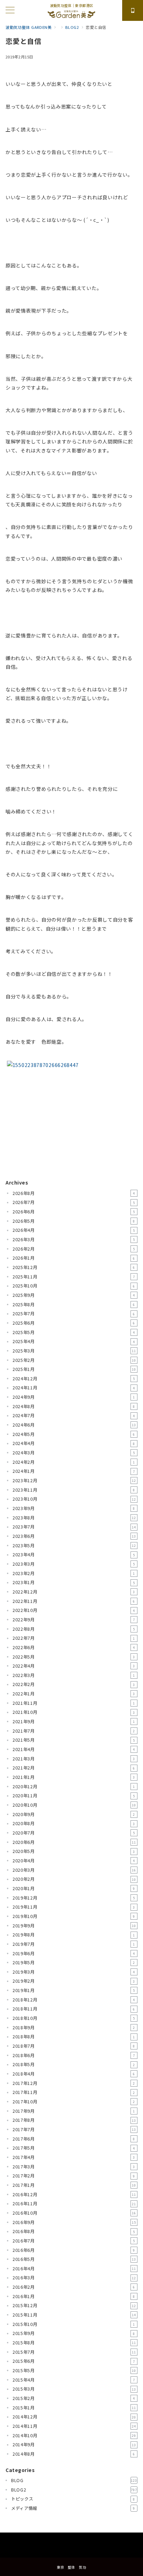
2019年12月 (74, 1898)
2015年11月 (74, 2315)
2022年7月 (74, 1638)
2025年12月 (74, 1267)
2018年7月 (74, 2046)
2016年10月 (74, 2213)
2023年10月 (74, 1499)
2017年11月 (74, 2092)
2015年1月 (74, 2408)
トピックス (73, 2499)
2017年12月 (74, 2083)
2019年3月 (74, 1972)
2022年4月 (74, 1666)
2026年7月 (74, 1202)
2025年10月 (74, 1286)
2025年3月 (74, 1351)
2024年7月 (74, 1415)
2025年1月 (74, 1369)
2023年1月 (74, 1582)
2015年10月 (74, 2324)
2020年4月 (74, 1861)
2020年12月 (74, 1787)
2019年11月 (74, 1907)
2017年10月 (74, 2102)
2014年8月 (74, 2454)
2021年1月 (74, 1777)
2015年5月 (74, 2370)
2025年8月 (74, 1305)
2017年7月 (74, 2129)
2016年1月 (74, 2296)
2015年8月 (74, 2343)
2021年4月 (74, 1749)
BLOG (74, 2480)
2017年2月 (74, 2176)
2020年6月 (74, 1842)
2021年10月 (74, 1712)
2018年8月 (74, 2037)
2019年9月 (74, 1926)
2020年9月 (74, 1814)
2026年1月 (74, 1258)
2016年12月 (74, 2194)
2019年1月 (74, 1990)
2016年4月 (74, 2269)
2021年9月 (74, 1722)
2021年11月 (74, 1703)
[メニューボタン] (10, 11)
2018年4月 (74, 2074)
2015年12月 (74, 2305)
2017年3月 (74, 2167)
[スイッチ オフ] (133, 10)
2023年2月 (74, 1573)
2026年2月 (74, 1249)
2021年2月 (74, 1768)
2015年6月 (74, 2361)
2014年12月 (74, 2417)
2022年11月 (74, 1601)
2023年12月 (74, 1480)
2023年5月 (74, 1546)
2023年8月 (74, 1518)
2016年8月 (74, 2231)
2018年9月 (74, 2028)
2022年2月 (74, 1684)
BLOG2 (74, 2490)
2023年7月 (74, 1527)
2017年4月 (74, 2157)
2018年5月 (74, 2064)
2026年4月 (74, 1230)
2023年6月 (74, 1536)
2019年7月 (74, 1944)
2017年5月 (74, 2148)
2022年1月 (74, 1694)
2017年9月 (74, 2111)
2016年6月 (74, 2250)
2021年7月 (74, 1731)
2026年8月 (74, 1193)
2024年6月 (74, 1425)
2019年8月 (74, 1935)
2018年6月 (74, 2055)
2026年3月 (74, 1239)
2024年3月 (74, 1453)
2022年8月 (74, 1629)
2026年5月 (74, 1221)
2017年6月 (74, 2139)
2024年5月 (74, 1434)
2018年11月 (74, 2009)
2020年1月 (74, 1888)
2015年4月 (74, 2380)
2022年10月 (74, 1610)
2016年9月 (74, 2222)
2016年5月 (74, 2259)
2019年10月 (74, 1916)
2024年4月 (74, 1443)
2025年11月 (74, 1277)
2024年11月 (74, 1388)
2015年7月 (74, 2352)
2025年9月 (74, 1295)
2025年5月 (74, 1332)
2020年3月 (74, 1870)
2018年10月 (74, 2018)
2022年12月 (74, 1592)
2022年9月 (74, 1620)
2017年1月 (74, 2185)
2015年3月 (74, 2389)
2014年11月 (74, 2426)
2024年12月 (74, 1379)
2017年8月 (74, 2120)
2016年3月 (74, 2278)
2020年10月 (74, 1805)
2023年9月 (74, 1508)
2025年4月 (74, 1341)
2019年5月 (74, 1963)
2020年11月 (74, 1796)
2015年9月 (74, 2333)
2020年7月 (74, 1833)
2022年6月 (74, 1647)
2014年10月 (74, 2435)
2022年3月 (74, 1675)
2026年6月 (74, 1212)
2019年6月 (74, 1953)
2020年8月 (74, 1823)
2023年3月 (74, 1564)
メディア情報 (73, 2508)
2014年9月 (74, 2445)
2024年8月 (74, 1406)
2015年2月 (74, 2398)
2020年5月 (74, 1851)
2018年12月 (74, 2000)
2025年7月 (74, 1314)
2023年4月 (74, 1555)
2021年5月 (74, 1740)
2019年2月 (74, 1981)
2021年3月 (74, 1759)
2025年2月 (74, 1360)
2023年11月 (74, 1490)
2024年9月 (74, 1397)
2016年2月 (74, 2287)
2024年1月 (74, 1471)
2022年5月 (74, 1657)
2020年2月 (74, 1879)
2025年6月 (74, 1323)
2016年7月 (74, 2241)
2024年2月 (74, 1462)
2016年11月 (74, 2204)
